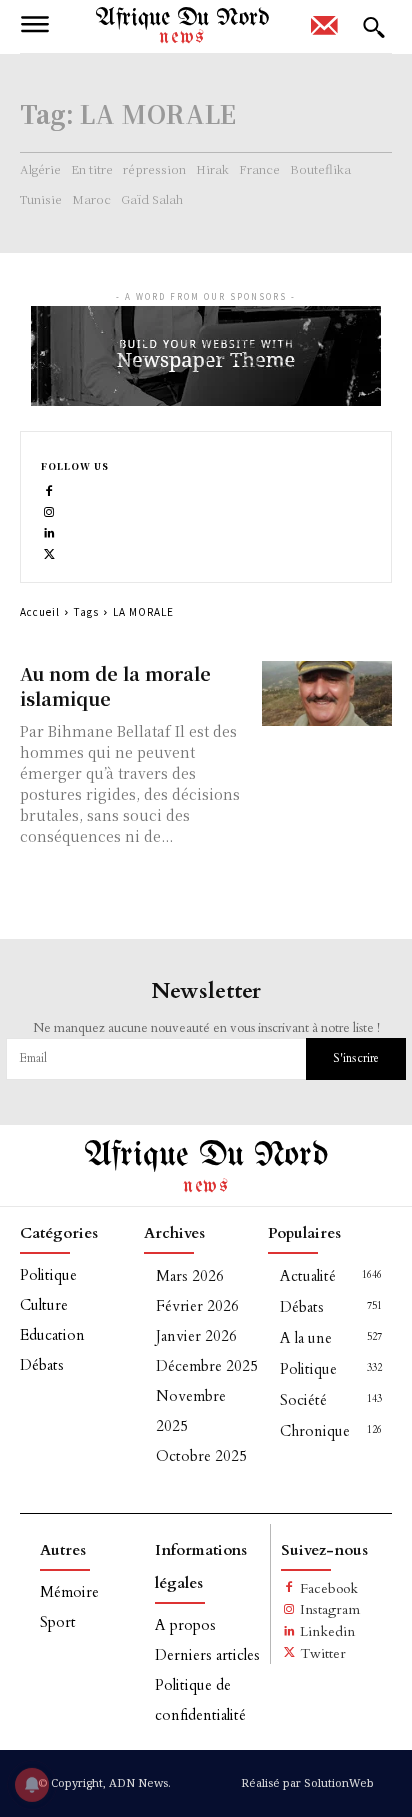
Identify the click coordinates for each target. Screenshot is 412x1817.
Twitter (323, 1653)
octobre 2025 (201, 1456)
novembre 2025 (191, 1411)
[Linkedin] (49, 531)
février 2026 (197, 1306)
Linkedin (327, 1631)
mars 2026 (190, 1276)
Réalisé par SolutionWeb (307, 1782)
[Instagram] (49, 510)
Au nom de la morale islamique (115, 685)
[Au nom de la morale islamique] (327, 693)
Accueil (40, 611)
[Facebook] (49, 489)
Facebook (329, 1588)
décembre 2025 (207, 1366)
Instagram (330, 1609)
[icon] (324, 32)
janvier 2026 (196, 1336)
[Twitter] (49, 552)
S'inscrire (356, 1058)
